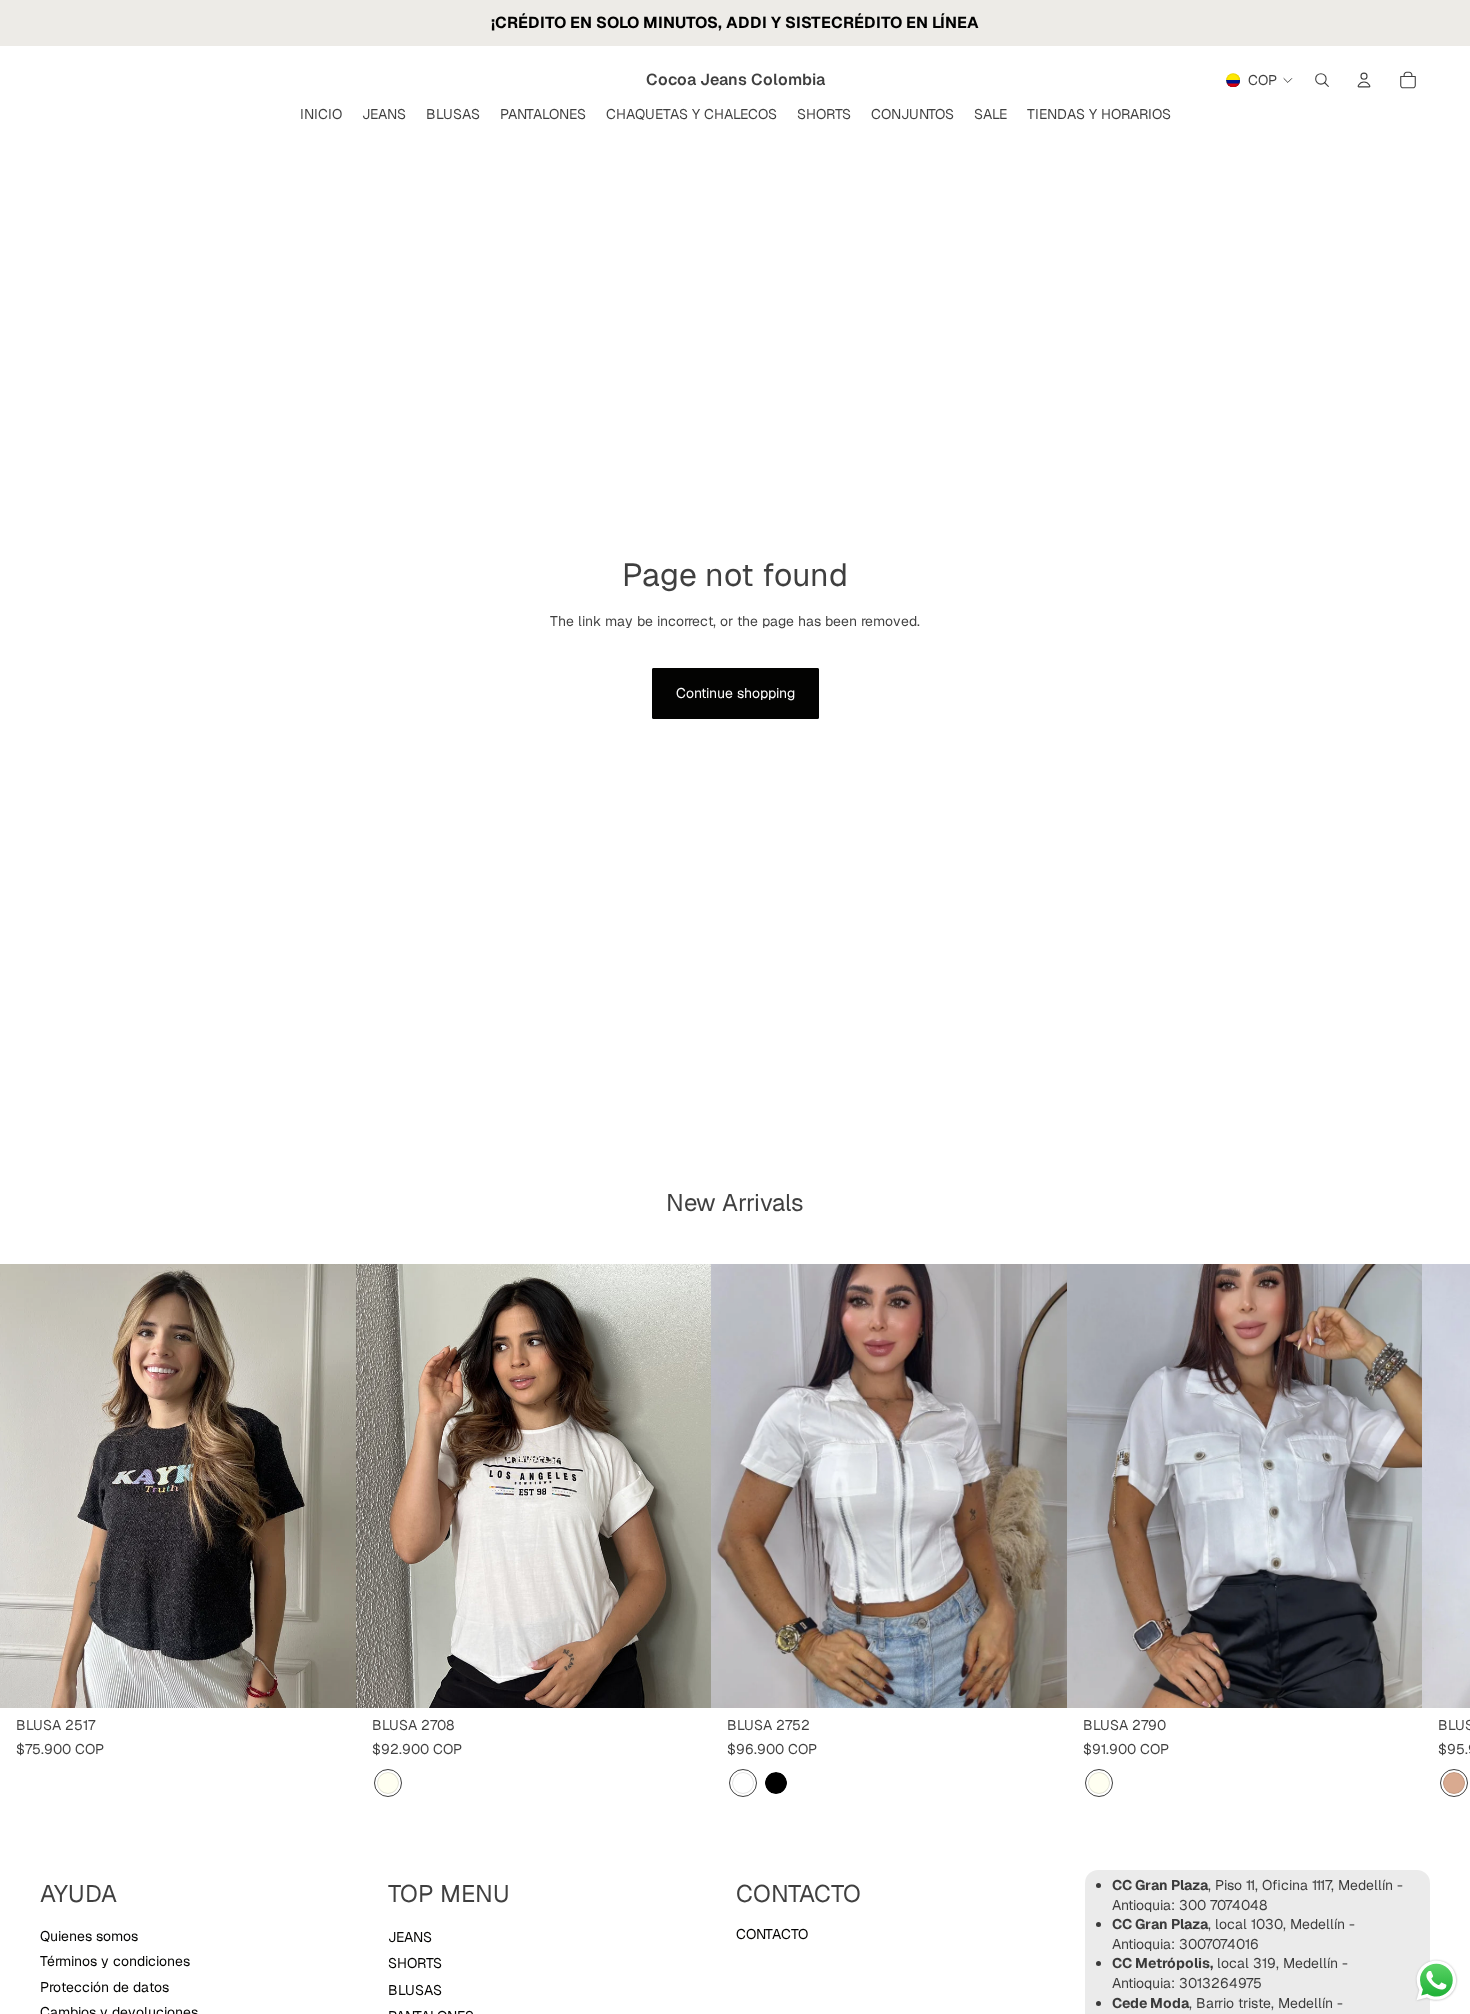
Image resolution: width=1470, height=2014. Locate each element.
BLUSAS (415, 1990)
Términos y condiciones (115, 1961)
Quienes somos (89, 1936)
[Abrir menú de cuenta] (1364, 80)
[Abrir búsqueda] (1322, 80)
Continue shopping (735, 693)
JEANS (410, 1937)
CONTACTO (772, 1934)
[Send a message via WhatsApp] (1436, 1980)
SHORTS (415, 1963)
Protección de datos (104, 1987)
